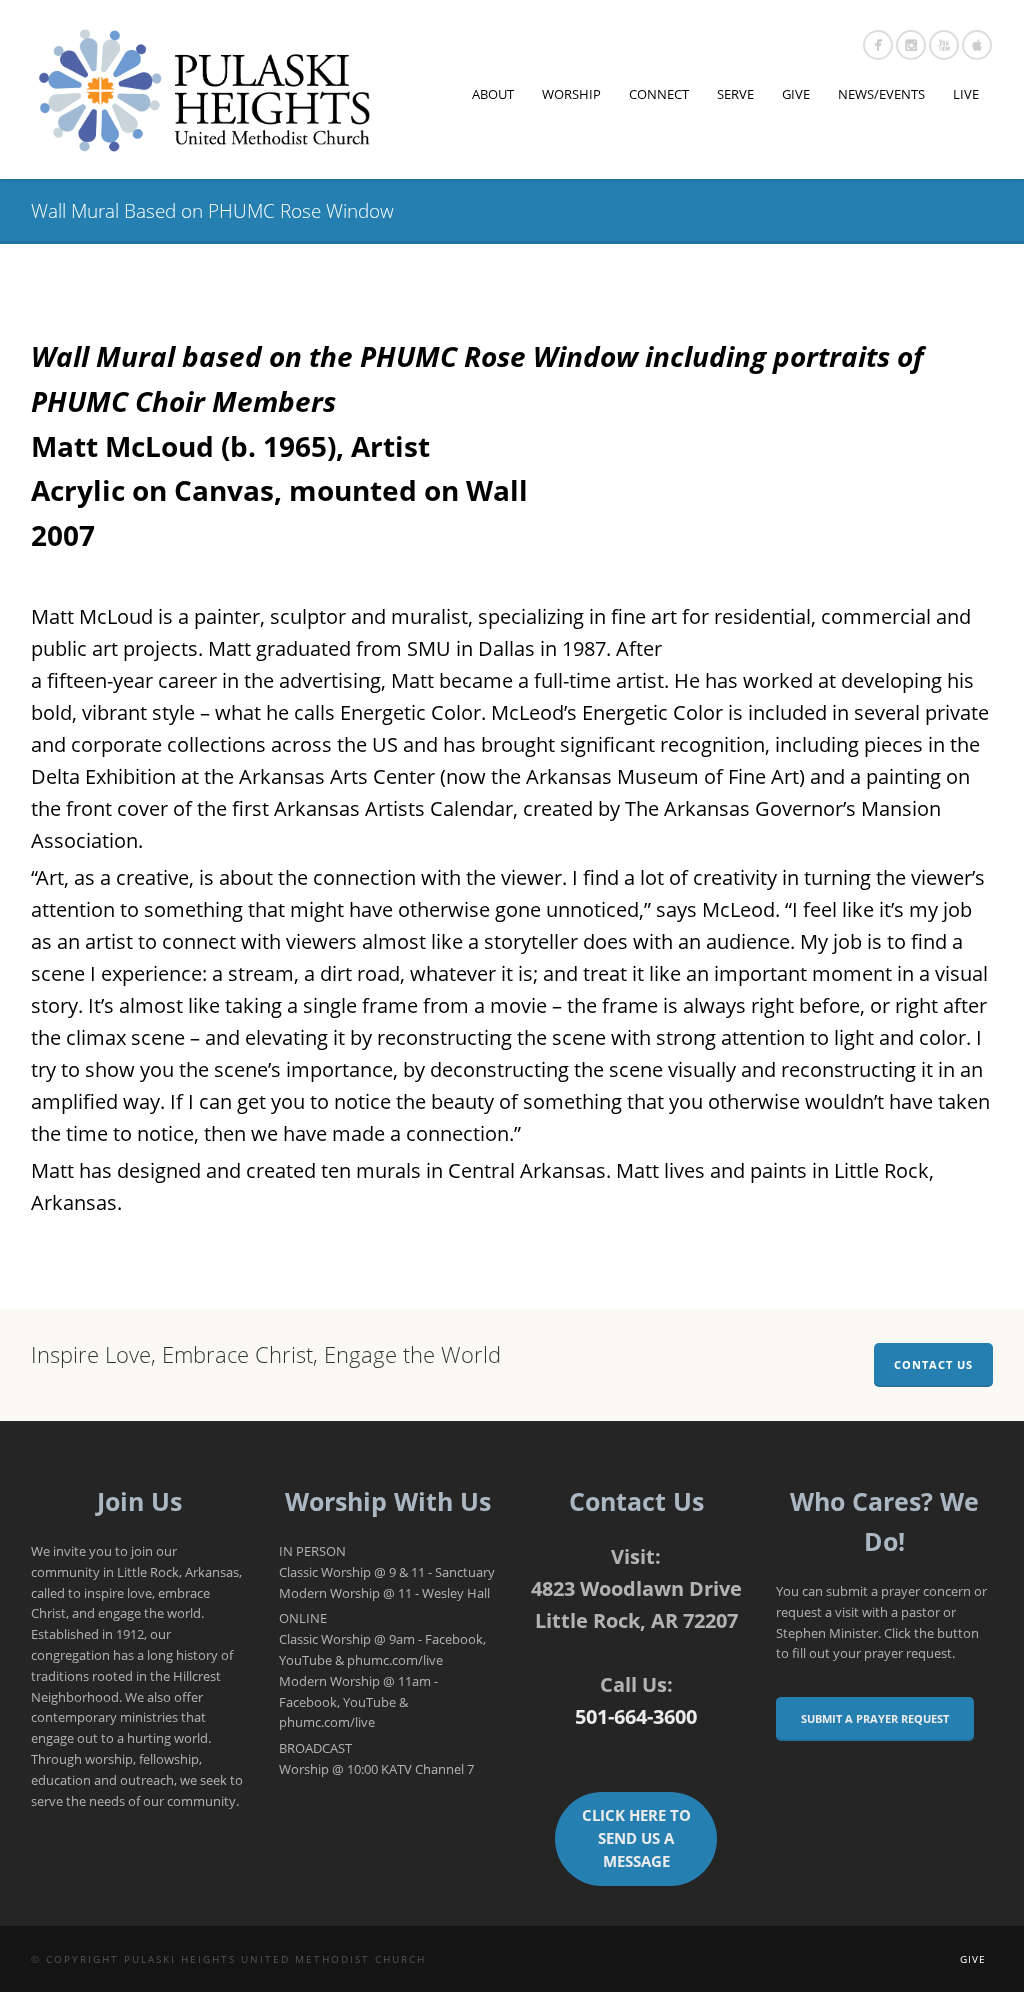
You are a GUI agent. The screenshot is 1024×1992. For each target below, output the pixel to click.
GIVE (796, 94)
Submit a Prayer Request (875, 1718)
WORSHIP (571, 94)
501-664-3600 (636, 1716)
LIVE (966, 94)
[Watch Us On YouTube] (944, 45)
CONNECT (659, 94)
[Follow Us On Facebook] (878, 45)
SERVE (735, 94)
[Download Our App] (977, 45)
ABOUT (493, 94)
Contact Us (933, 1364)
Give (973, 1959)
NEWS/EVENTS (881, 94)
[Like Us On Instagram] (911, 45)
